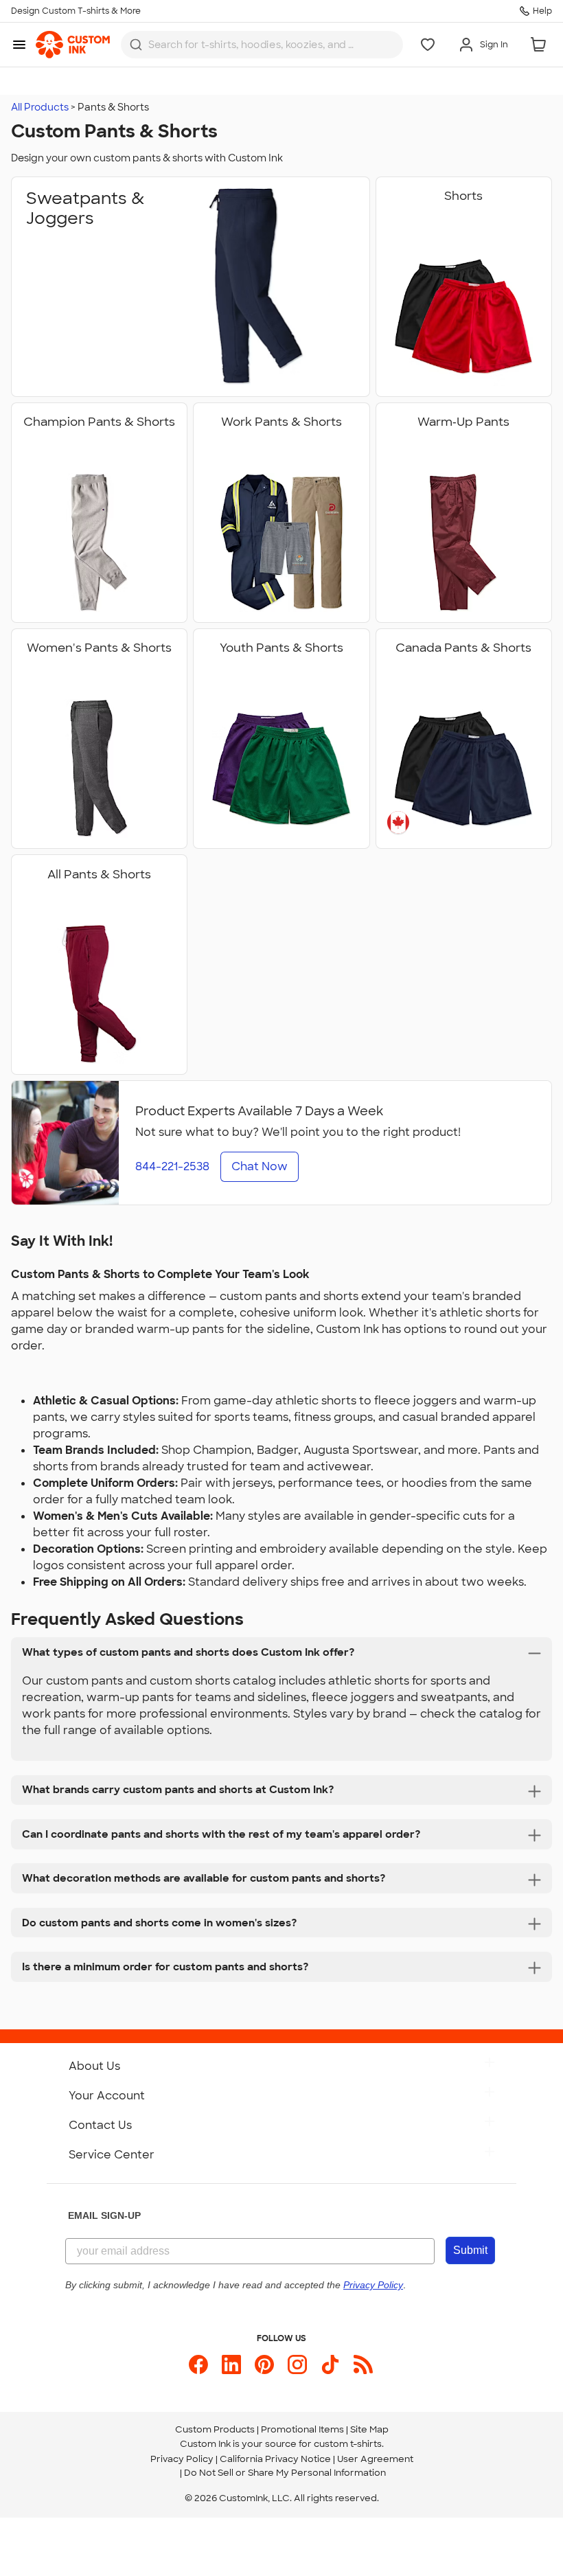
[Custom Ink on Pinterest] (264, 2364)
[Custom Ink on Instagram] (297, 2364)
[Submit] (136, 45)
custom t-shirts (348, 2444)
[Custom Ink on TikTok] (330, 2364)
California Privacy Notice (275, 2459)
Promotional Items (302, 2429)
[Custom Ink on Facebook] (198, 2364)
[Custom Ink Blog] (363, 2364)
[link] (73, 45)
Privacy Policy (182, 2459)
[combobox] (262, 45)
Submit (470, 2250)
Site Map (369, 2429)
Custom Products (215, 2429)
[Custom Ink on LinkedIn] (231, 2364)
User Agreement (375, 2459)
